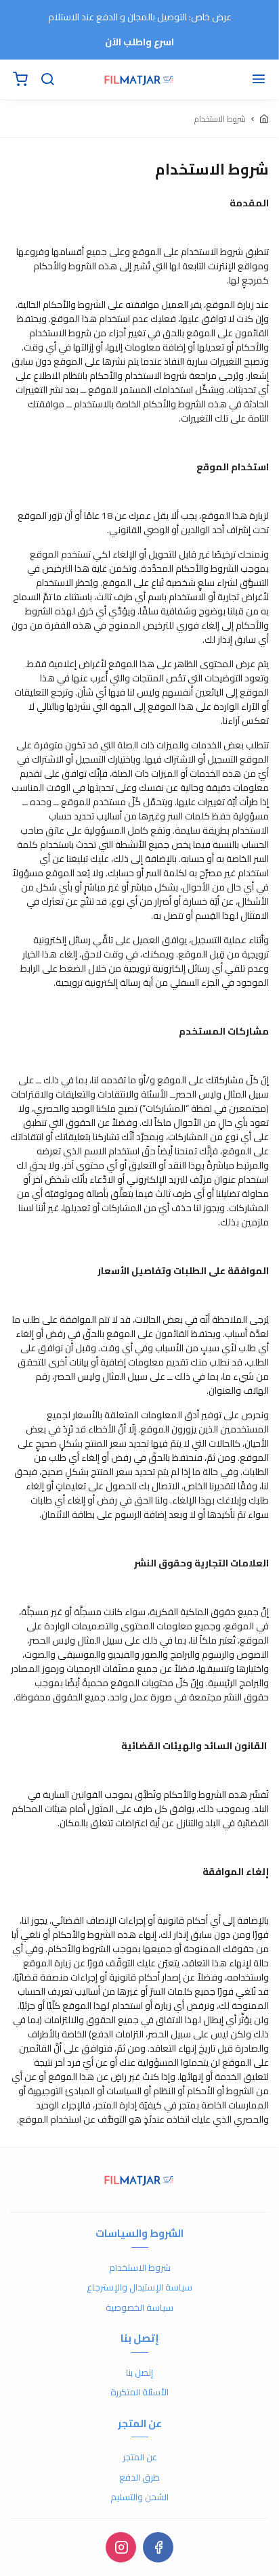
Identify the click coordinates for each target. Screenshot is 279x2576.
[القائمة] (259, 80)
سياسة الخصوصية (139, 2308)
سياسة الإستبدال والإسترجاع (139, 2288)
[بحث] (47, 80)
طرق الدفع (139, 2478)
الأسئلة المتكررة (139, 2393)
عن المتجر (140, 2458)
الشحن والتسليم (139, 2498)
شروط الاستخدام (140, 2268)
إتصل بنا (139, 2373)
